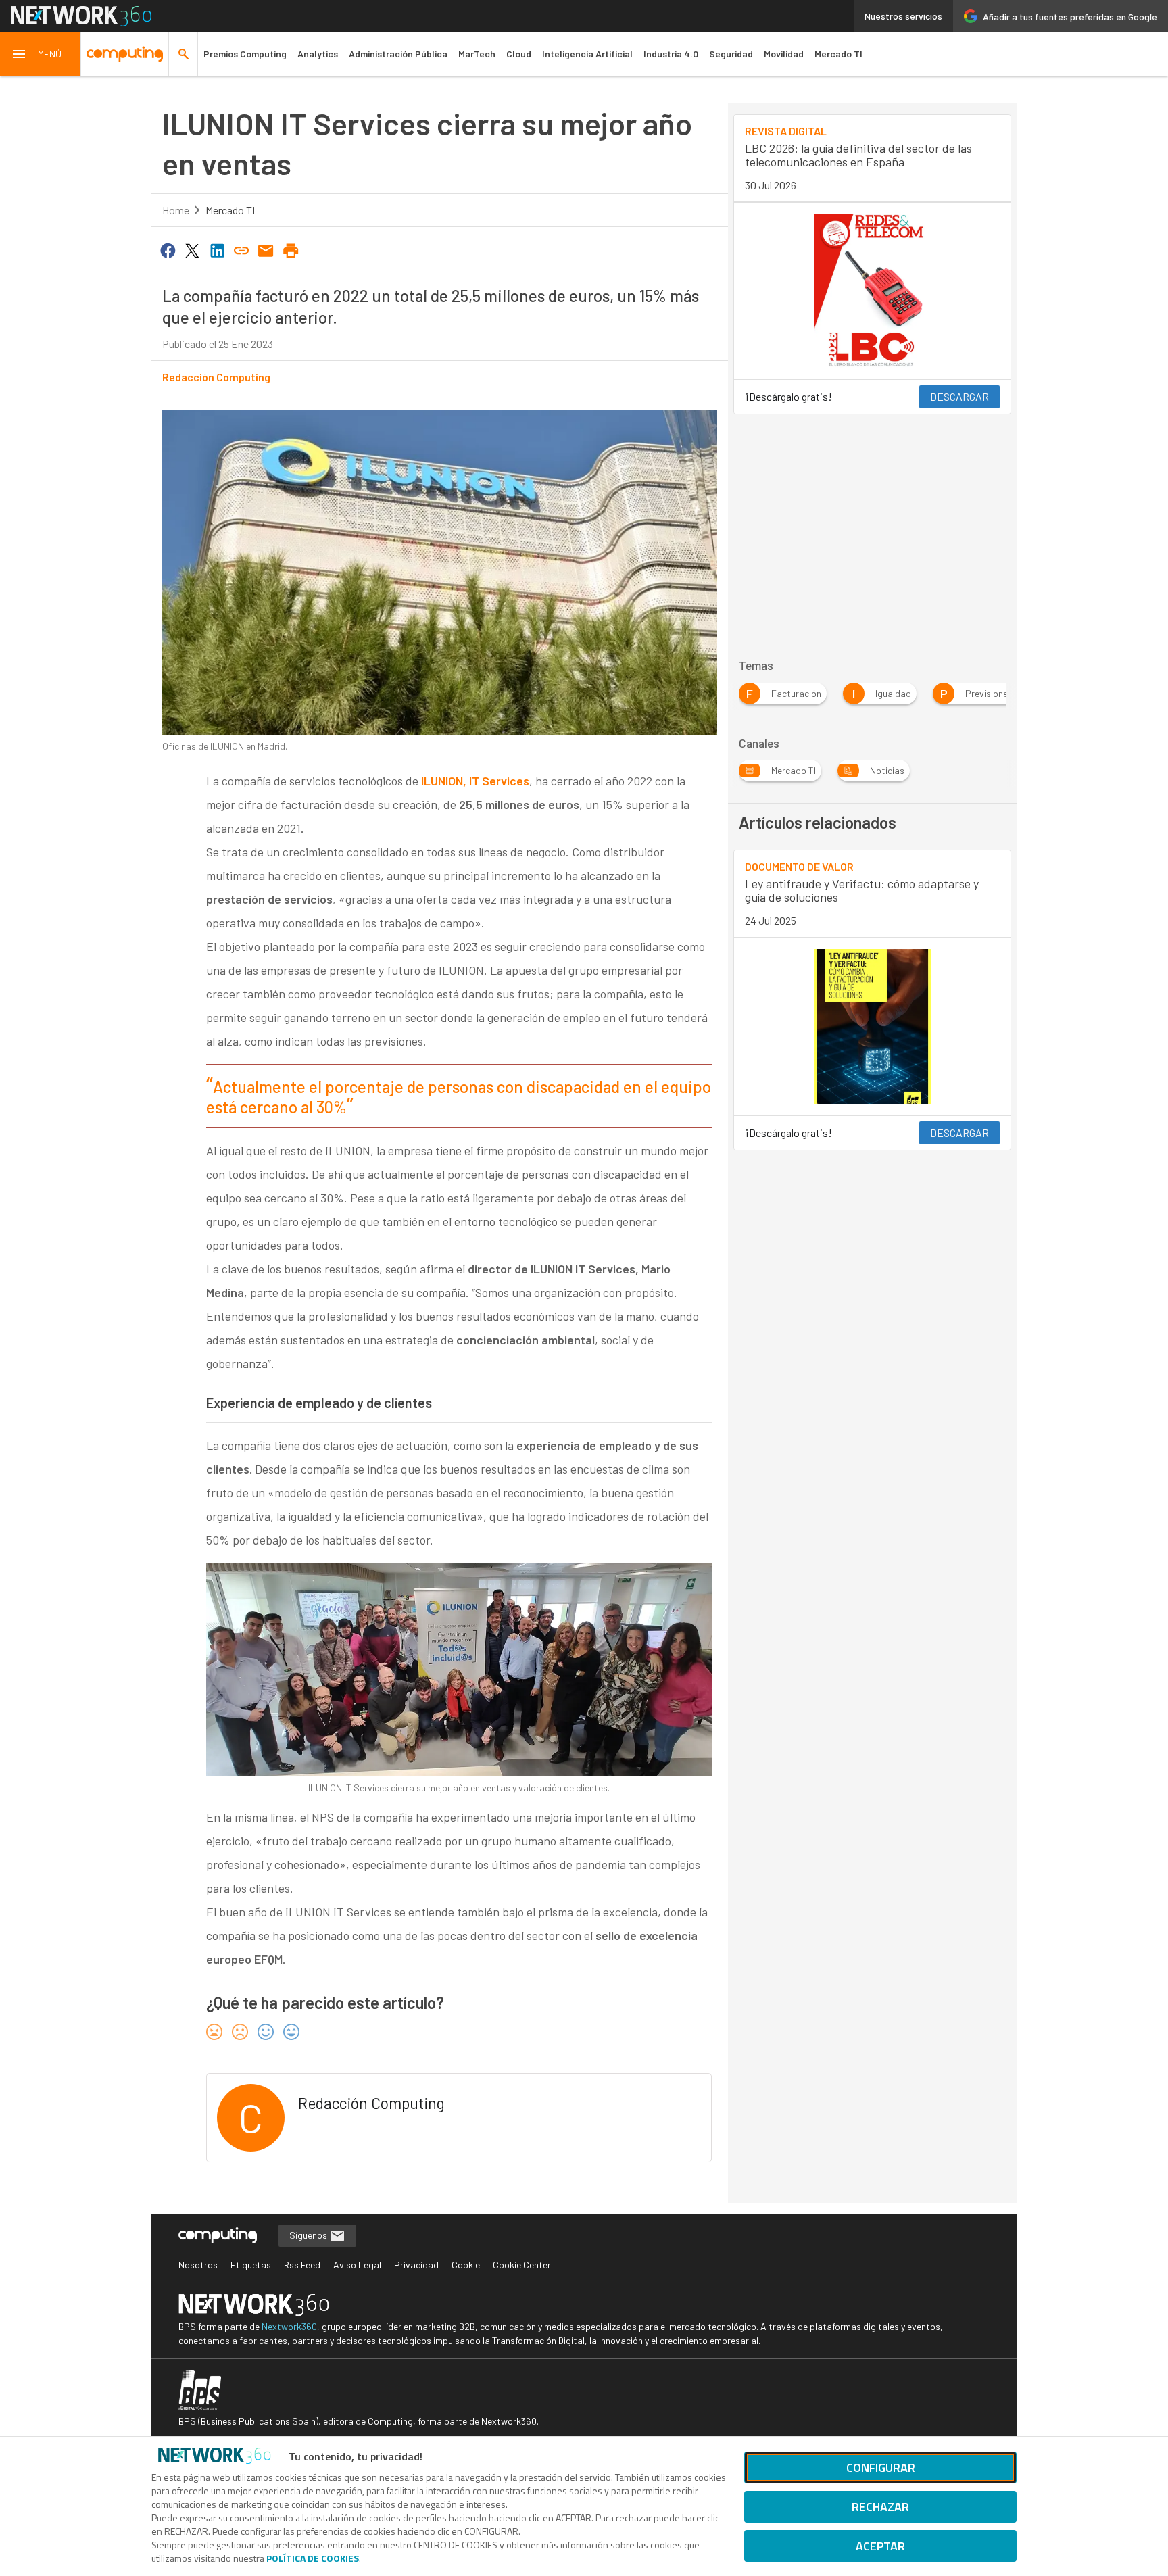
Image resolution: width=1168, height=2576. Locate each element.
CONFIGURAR (881, 2468)
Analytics (318, 54)
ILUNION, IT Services (475, 781)
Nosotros (198, 2265)
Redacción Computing (216, 377)
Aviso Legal (357, 2265)
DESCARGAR (959, 396)
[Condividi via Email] (266, 249)
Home (176, 210)
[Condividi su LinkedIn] (217, 249)
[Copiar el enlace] (241, 249)
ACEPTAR (880, 2546)
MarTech (477, 54)
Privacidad (416, 2265)
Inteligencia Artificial (587, 54)
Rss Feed (302, 2265)
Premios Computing (245, 54)
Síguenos (309, 2235)
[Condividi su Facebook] (168, 249)
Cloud (519, 54)
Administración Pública (398, 54)
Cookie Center (522, 2265)
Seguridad (731, 54)
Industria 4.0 (671, 54)
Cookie (466, 2265)
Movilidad (784, 54)
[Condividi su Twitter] (192, 249)
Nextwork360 (289, 2326)
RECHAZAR (880, 2507)
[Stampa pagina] (291, 249)
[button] (41, 54)
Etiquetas (251, 2265)
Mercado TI (838, 54)
